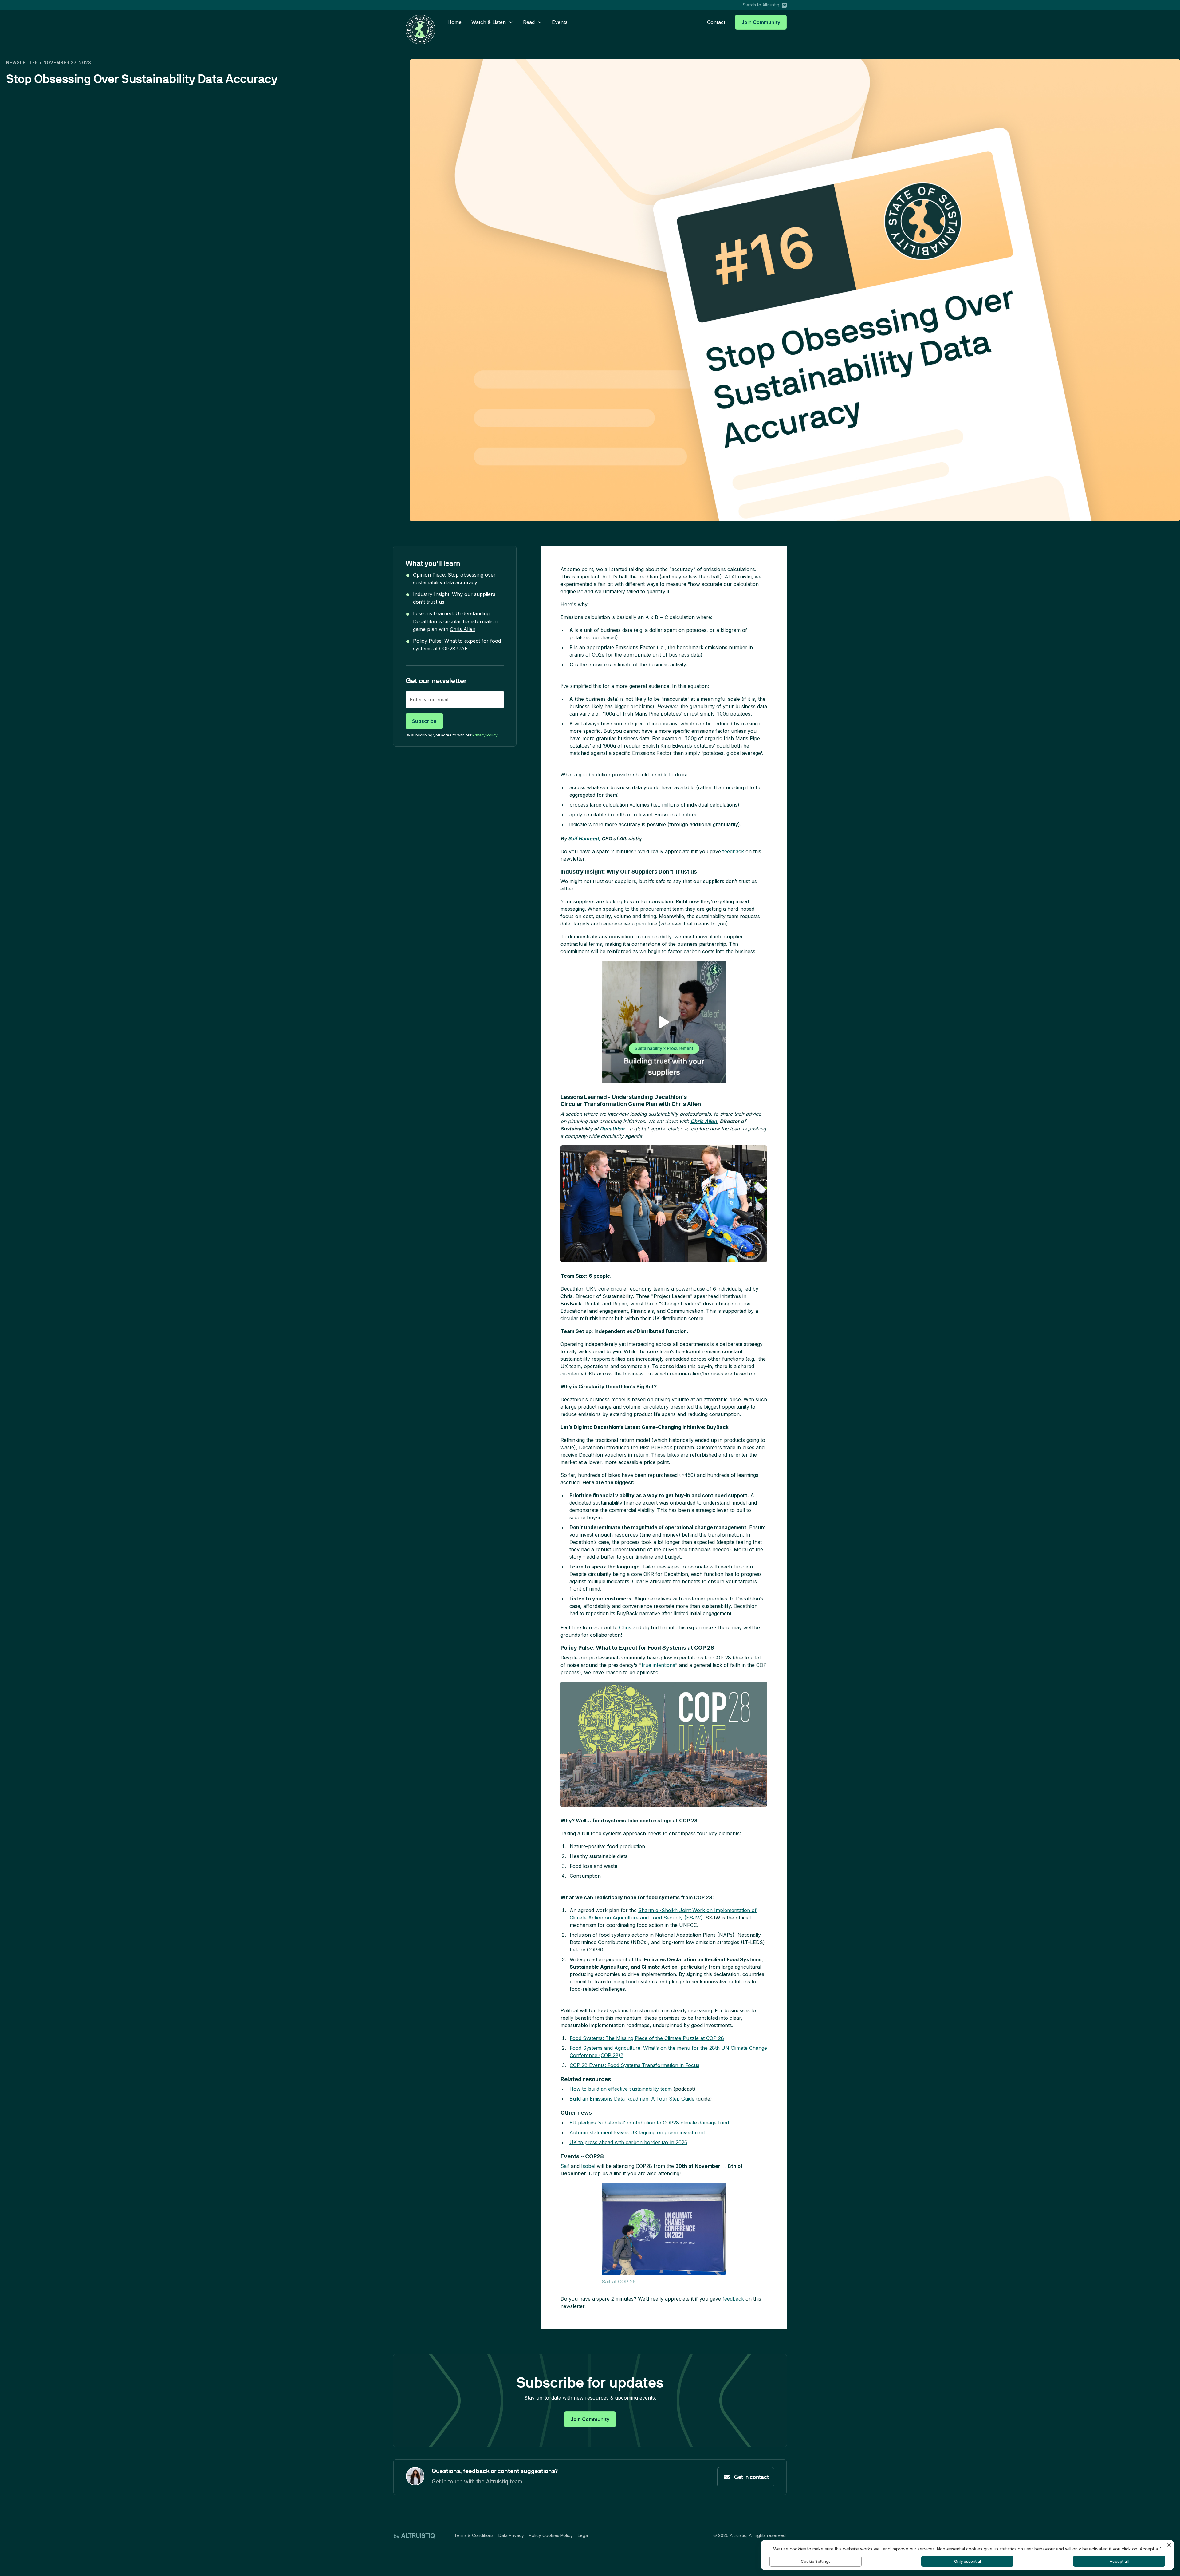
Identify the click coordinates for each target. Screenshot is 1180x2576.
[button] (492, 22)
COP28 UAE (453, 649)
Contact (716, 22)
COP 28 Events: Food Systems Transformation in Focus (635, 2065)
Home (454, 22)
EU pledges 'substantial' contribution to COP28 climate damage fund (649, 2123)
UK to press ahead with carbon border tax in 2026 (628, 2142)
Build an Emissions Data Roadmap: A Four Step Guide (632, 2099)
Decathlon (426, 621)
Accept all (1119, 2561)
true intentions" (660, 1665)
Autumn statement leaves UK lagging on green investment (637, 2132)
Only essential (968, 2561)
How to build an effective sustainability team (621, 2089)
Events (560, 22)
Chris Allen (463, 629)
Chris (625, 1627)
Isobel (588, 2166)
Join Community (761, 22)
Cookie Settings (816, 2561)
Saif (565, 2166)
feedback (733, 851)
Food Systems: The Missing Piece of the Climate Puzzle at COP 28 (647, 2038)
